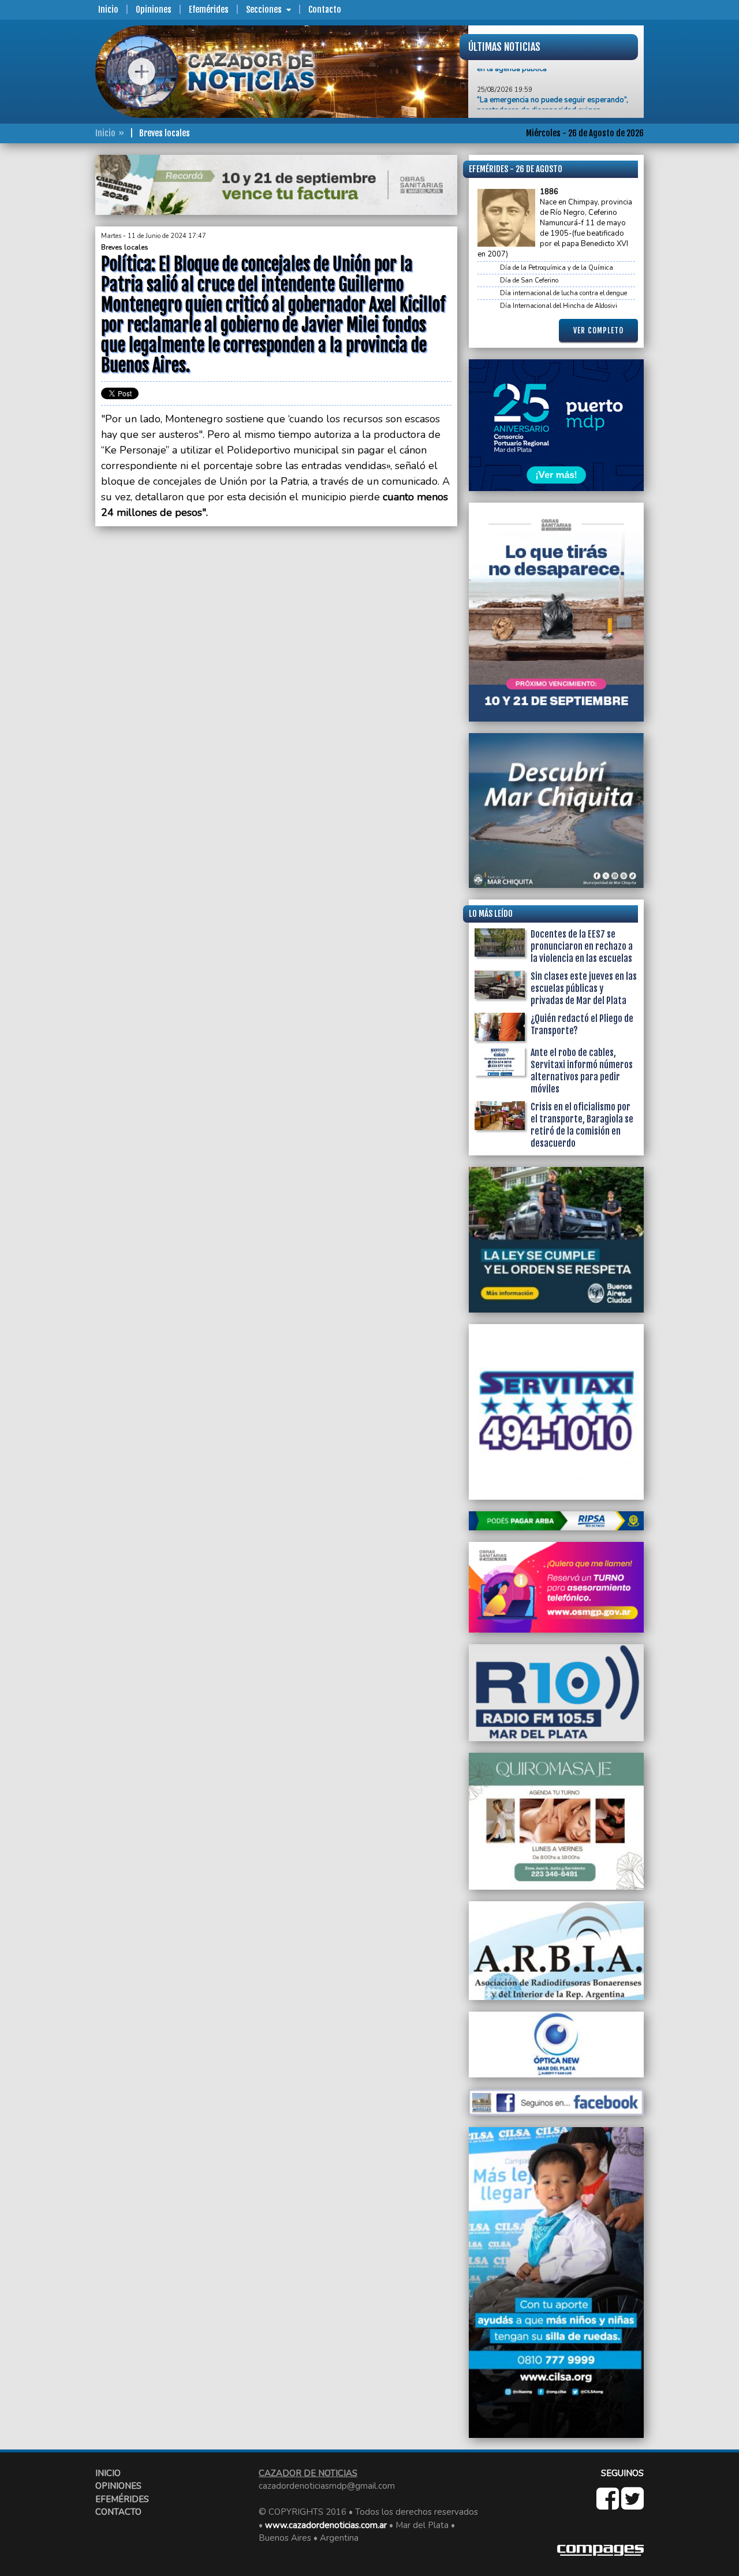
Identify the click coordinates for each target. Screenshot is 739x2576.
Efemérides (209, 10)
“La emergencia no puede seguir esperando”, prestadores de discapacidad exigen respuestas (553, 86)
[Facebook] (609, 2505)
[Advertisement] (49, 328)
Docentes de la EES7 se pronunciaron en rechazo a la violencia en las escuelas (582, 946)
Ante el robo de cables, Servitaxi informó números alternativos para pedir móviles (582, 1071)
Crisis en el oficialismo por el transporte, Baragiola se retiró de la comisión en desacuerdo (582, 1125)
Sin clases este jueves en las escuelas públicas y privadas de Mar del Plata (584, 988)
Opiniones (154, 10)
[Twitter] (632, 2505)
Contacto (325, 10)
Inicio (108, 10)
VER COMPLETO (598, 330)
